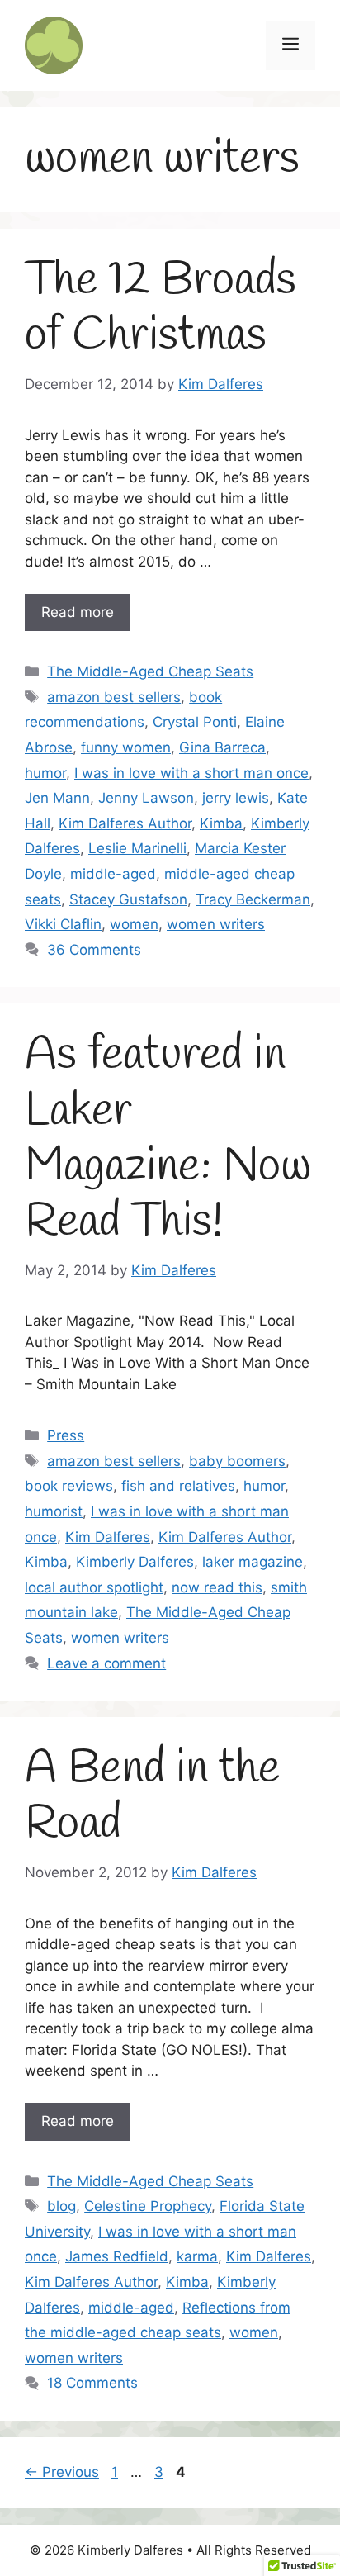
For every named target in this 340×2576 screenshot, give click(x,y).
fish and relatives (178, 1486)
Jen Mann (57, 798)
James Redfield (117, 2256)
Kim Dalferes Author (125, 823)
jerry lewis (236, 798)
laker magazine (253, 1562)
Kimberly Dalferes (135, 1562)
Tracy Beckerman (253, 899)
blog (61, 2206)
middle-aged (113, 874)
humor (45, 773)
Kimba (221, 823)
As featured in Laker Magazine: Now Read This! (168, 1139)
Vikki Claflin (63, 924)
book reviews (69, 1486)
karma (197, 2256)
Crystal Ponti (195, 722)
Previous (62, 2472)
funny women (126, 747)
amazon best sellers (114, 697)
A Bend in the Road (152, 1797)
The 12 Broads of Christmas (161, 308)
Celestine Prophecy (148, 2206)
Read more (78, 612)
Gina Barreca (222, 747)
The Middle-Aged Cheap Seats (150, 671)
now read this (217, 1587)
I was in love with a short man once (191, 773)
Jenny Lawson (146, 798)
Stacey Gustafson (128, 899)
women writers (216, 924)
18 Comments (92, 2383)
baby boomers (237, 1461)
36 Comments (94, 950)
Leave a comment (106, 1663)
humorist (54, 1511)
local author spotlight (94, 1587)
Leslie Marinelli (137, 848)
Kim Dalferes (108, 1537)
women (134, 924)
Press (66, 1435)
